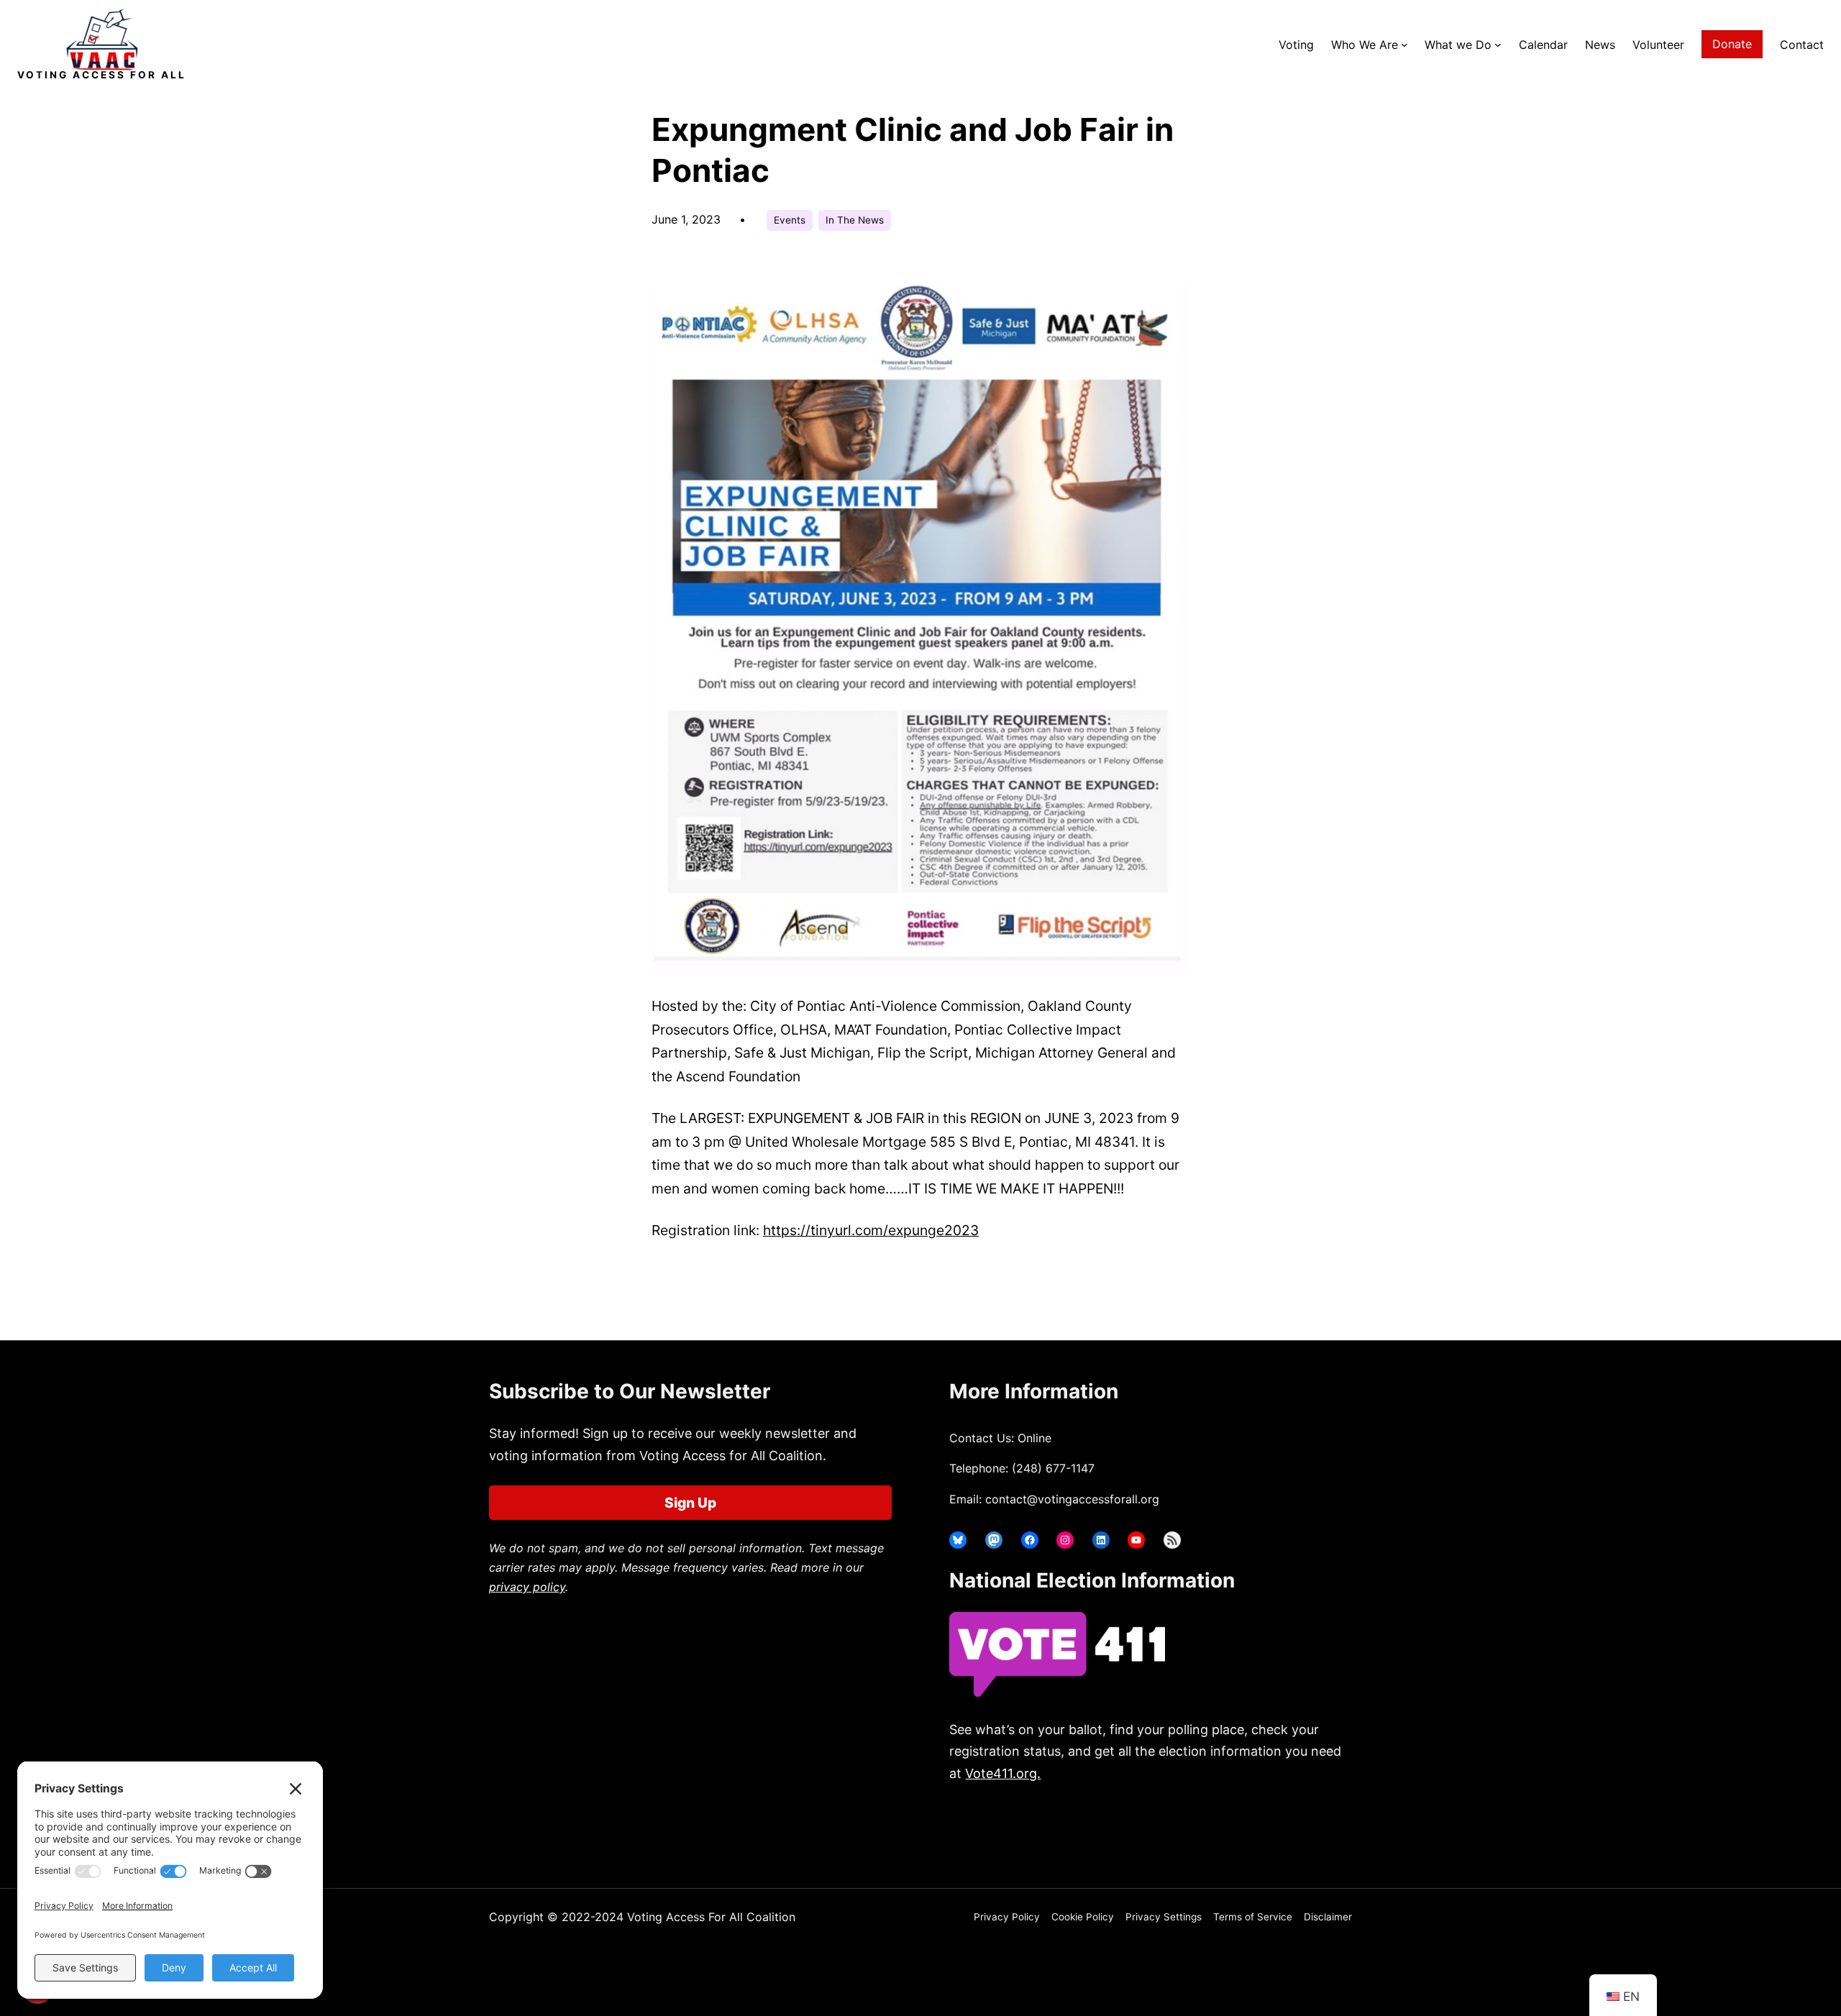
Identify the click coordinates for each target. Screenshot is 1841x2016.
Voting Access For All (102, 75)
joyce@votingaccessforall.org (1185, 1830)
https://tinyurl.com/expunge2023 (871, 1230)
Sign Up (690, 1503)
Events (790, 220)
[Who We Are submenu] (1404, 45)
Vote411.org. (1003, 1773)
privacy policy (527, 1587)
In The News (855, 220)
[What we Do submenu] (1498, 45)
